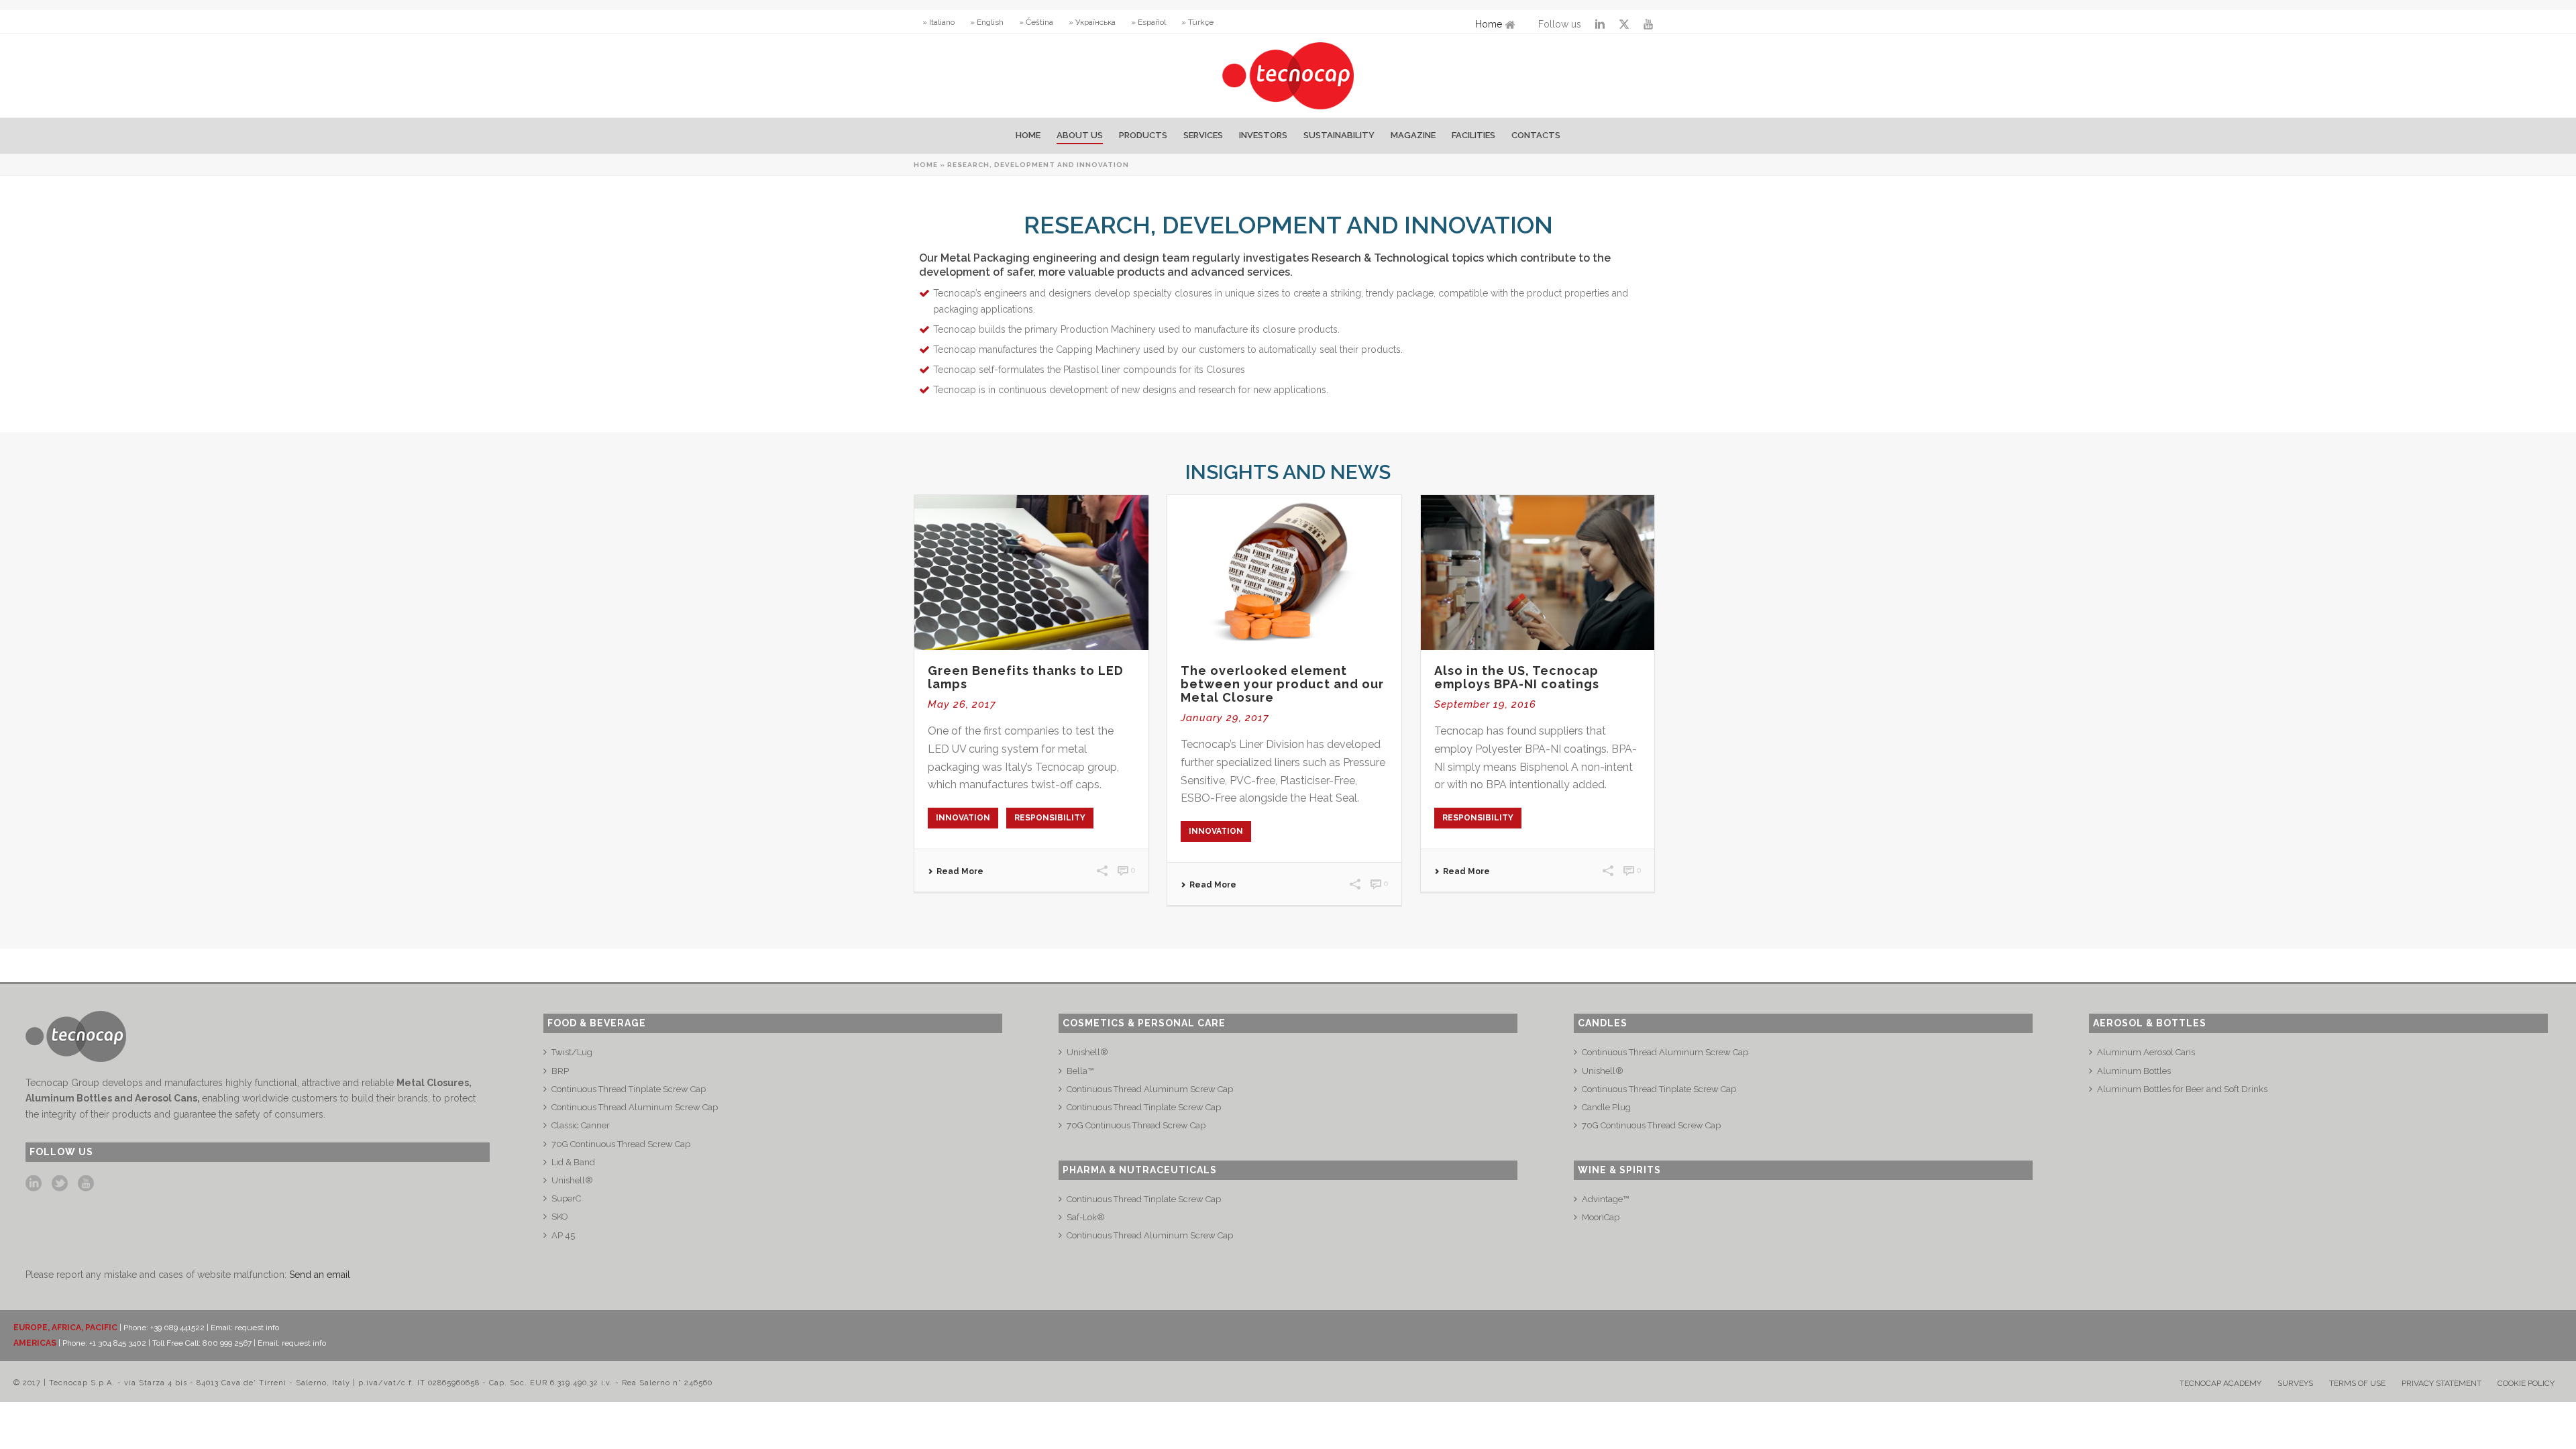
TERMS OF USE (2357, 1383)
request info (257, 1328)
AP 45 (563, 1235)
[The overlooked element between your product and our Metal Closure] (1284, 573)
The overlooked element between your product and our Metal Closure (1282, 684)
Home (1489, 24)
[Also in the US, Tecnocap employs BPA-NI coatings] (1538, 573)
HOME (1028, 135)
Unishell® (572, 1180)
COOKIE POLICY (2526, 1383)
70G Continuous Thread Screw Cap (621, 1144)
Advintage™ (1605, 1199)
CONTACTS (1536, 135)
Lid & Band (573, 1162)
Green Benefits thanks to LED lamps (1026, 677)
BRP (560, 1071)
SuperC (566, 1198)
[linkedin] (34, 1184)
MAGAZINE (1413, 135)
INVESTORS (1263, 135)
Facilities (1473, 135)
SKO (560, 1217)
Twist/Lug (572, 1052)
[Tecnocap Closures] (1288, 75)
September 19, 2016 (1485, 704)
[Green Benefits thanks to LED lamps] (1031, 573)
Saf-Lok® (1086, 1217)
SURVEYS (2295, 1383)
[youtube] (86, 1184)
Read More (960, 871)
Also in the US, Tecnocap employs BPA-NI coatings (1517, 677)
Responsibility (1050, 818)
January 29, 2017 (1225, 718)
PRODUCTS (1143, 135)
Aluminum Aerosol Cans (2146, 1052)
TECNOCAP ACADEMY (2220, 1383)
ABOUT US (1080, 135)
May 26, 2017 (962, 704)
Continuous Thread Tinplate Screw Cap (629, 1089)
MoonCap (1601, 1217)
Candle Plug (1606, 1107)
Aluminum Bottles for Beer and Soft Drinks (2182, 1089)
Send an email (320, 1275)
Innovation (963, 818)
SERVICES (1203, 135)
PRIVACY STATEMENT (2441, 1383)
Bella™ (1080, 1071)
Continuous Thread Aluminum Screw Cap (635, 1107)
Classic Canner (581, 1125)
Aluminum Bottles (2134, 1071)
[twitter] (60, 1184)
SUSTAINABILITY (1339, 135)
